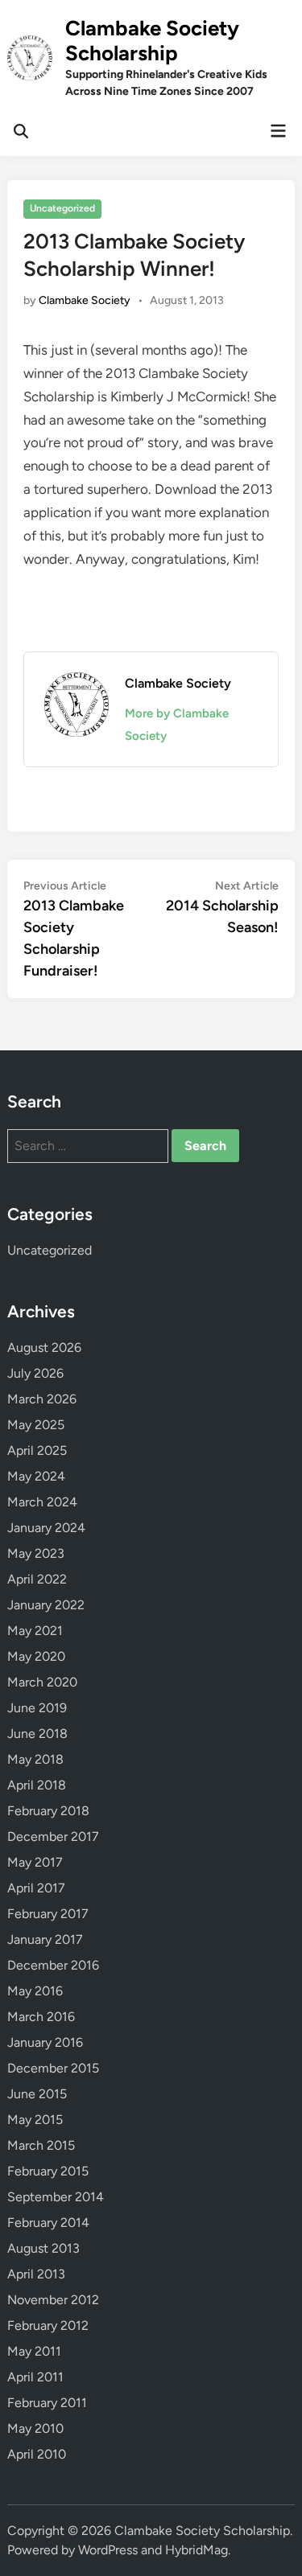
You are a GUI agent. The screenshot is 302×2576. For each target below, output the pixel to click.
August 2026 (44, 1348)
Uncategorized (62, 208)
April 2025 (37, 1450)
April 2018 (37, 1785)
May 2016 (35, 1991)
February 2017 (48, 1914)
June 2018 (37, 1734)
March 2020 (42, 1682)
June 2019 (37, 1708)
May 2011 (34, 2351)
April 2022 (37, 1579)
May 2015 (35, 2120)
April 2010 (37, 2454)
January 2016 (45, 2042)
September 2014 (56, 2197)
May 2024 (36, 1476)
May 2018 (35, 1759)
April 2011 (35, 2377)
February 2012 (48, 2325)
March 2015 (41, 2145)
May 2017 (35, 1862)
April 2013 (36, 2274)
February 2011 (47, 2403)
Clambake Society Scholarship (152, 41)
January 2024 (46, 1528)
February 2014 (48, 2223)
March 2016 (41, 2017)
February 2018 (48, 1811)
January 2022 (46, 1605)
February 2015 (48, 2171)
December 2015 (53, 2068)
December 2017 (53, 1836)
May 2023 (36, 1553)
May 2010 (35, 2428)
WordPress (108, 2550)
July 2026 (35, 1373)
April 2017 (36, 1888)
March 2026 (42, 1399)
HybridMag (197, 2550)
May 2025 (36, 1425)
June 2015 (37, 2094)
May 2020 (36, 1656)
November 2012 (53, 2300)
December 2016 (53, 1965)
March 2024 (42, 1502)
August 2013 (43, 2248)
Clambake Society (85, 300)
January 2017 (45, 1939)
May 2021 (35, 1631)
